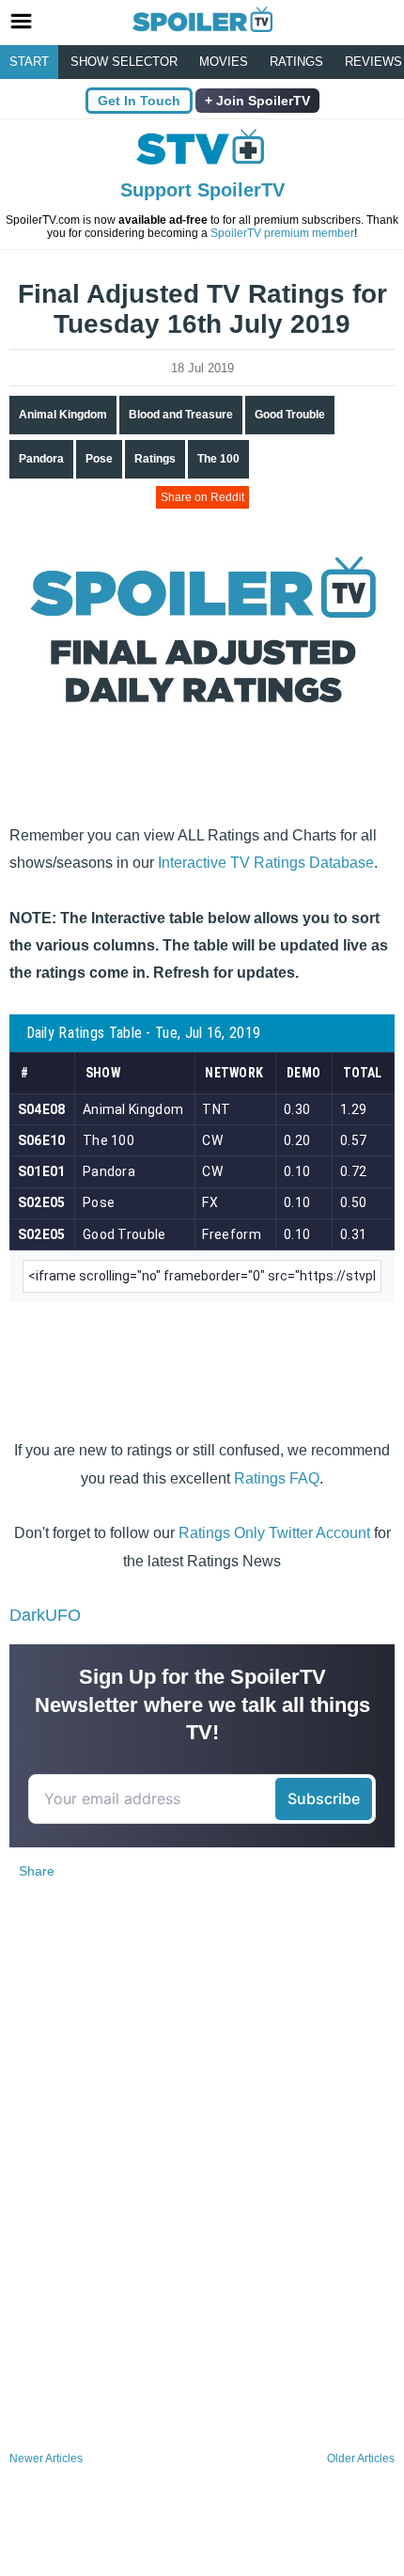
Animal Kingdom (63, 415)
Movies (224, 62)
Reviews (373, 62)
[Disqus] (202, 2196)
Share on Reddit (202, 497)
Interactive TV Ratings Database (266, 863)
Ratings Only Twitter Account (274, 1533)
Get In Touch (139, 101)
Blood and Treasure (181, 415)
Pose (99, 459)
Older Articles (361, 2458)
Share (37, 1871)
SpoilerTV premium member (282, 233)
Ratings (296, 62)
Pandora (41, 459)
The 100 (218, 459)
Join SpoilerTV (261, 101)
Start (29, 62)
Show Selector (124, 62)
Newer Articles (46, 2458)
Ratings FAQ (277, 1478)
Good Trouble (290, 415)
